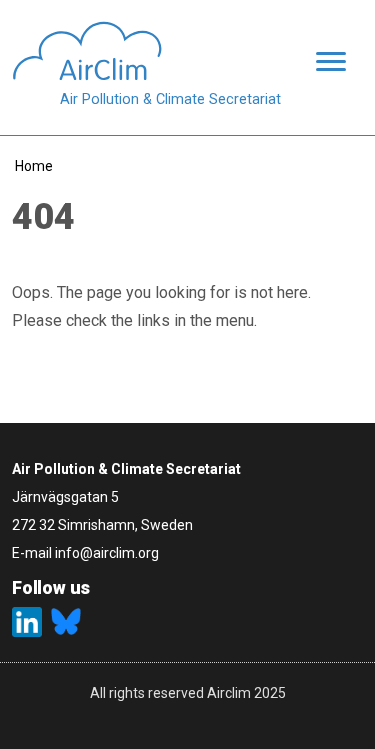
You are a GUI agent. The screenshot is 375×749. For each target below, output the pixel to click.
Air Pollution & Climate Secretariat (170, 99)
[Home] (146, 51)
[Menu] (325, 63)
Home (34, 166)
